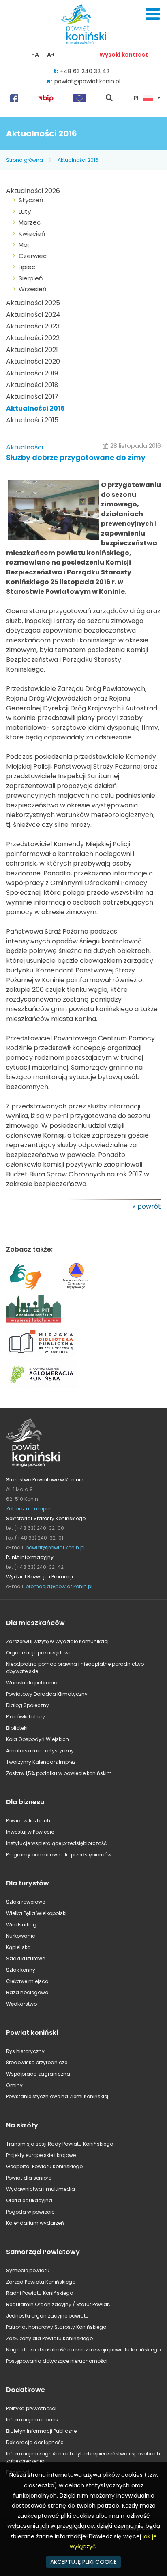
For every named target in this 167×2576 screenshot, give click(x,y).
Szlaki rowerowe (26, 1902)
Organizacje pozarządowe (39, 1653)
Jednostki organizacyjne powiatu (47, 2316)
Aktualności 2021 (32, 350)
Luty (25, 211)
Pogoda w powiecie (30, 2212)
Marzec (30, 222)
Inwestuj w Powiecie (30, 1832)
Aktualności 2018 (32, 385)
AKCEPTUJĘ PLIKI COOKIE (83, 2562)
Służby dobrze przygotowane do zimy (76, 458)
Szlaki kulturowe (26, 1958)
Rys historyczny (25, 2051)
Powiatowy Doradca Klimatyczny (47, 1694)
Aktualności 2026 (33, 191)
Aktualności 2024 (33, 315)
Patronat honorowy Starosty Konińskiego (56, 2327)
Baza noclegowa (27, 1992)
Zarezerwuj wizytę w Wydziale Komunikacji (58, 1641)
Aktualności (25, 447)
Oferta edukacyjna (29, 2200)
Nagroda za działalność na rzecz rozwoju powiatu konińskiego (83, 2350)
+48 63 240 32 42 (85, 71)
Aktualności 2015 (32, 420)
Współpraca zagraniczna (38, 2074)
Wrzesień (33, 289)
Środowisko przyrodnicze (37, 2062)
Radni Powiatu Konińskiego (40, 2293)
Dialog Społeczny (28, 1705)
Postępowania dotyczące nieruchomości (57, 2361)
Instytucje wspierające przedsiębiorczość (56, 1843)
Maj (24, 245)
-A (35, 55)
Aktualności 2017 (32, 397)
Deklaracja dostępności (35, 2442)
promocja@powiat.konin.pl (59, 1586)
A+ (51, 55)
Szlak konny (21, 1970)
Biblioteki (17, 1728)
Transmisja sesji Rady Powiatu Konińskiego (60, 2144)
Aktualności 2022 (33, 338)
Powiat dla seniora (29, 2178)
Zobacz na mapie (28, 1509)
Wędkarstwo (21, 2004)
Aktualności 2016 (78, 160)
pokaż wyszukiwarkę (109, 98)
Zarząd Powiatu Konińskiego (41, 2282)
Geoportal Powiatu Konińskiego (44, 2166)
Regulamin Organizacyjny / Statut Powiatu (59, 2304)
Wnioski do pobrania (32, 1683)
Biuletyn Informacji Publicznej (42, 2431)
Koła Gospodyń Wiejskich (37, 1739)
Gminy (14, 2085)
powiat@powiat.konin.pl (87, 81)
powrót (149, 1206)
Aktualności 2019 (32, 373)
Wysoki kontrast (124, 55)
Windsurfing (21, 1925)
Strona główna (25, 160)
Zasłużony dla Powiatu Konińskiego (49, 2338)
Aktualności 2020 (33, 361)
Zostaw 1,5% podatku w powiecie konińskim (59, 1773)
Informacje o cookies (32, 2420)
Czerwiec (33, 256)
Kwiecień (32, 234)
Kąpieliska (18, 1947)
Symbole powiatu (28, 2270)
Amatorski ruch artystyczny (40, 1751)
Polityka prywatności (31, 2408)
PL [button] (137, 98)
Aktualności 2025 (33, 303)
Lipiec (27, 267)
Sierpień (31, 278)
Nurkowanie (20, 1936)
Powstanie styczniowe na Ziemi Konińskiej (57, 2096)
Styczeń (31, 200)
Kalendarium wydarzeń (35, 2223)
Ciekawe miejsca (27, 1981)
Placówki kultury (26, 1717)
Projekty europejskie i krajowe (41, 2155)
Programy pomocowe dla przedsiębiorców (59, 1855)
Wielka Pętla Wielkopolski (36, 1913)
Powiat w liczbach (28, 1821)
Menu (153, 14)
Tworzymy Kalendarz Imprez (41, 1762)
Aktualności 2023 (33, 326)
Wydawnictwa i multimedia (41, 2189)
